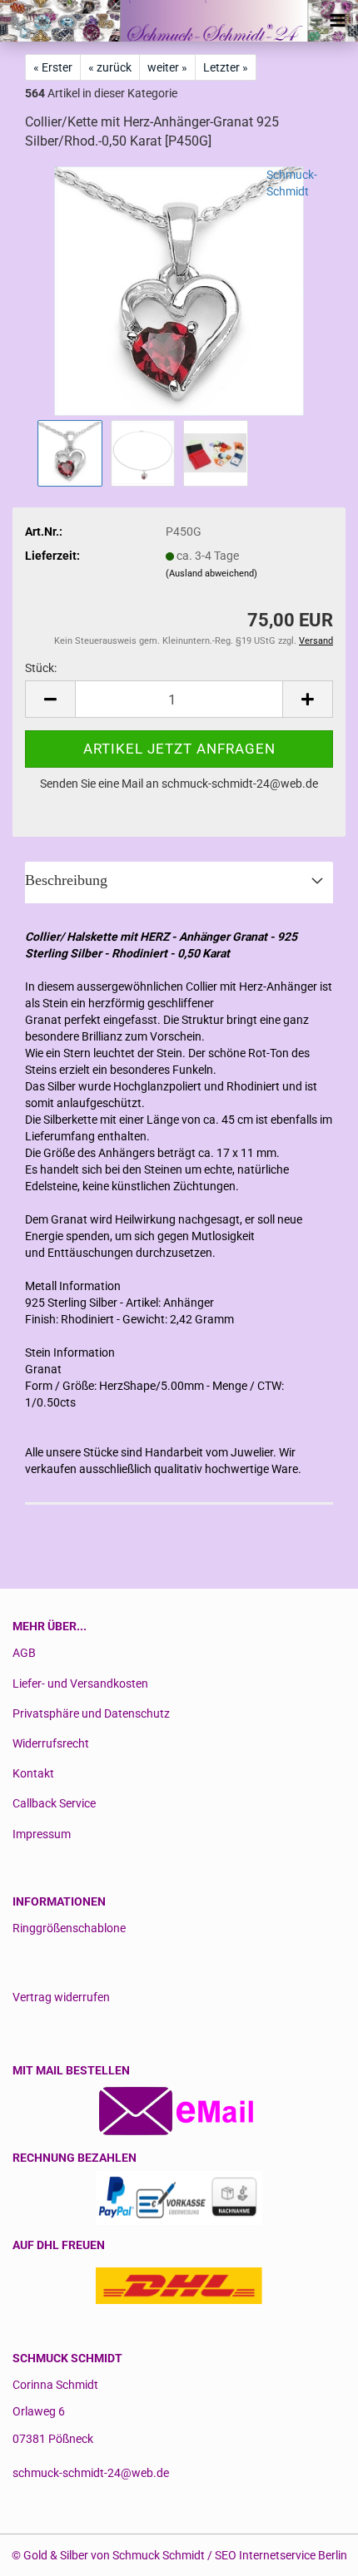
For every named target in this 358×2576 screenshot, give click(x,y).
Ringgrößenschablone (69, 1928)
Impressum (42, 1834)
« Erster (53, 67)
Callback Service (54, 1803)
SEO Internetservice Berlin (281, 2555)
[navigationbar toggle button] (337, 21)
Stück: (41, 668)
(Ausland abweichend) (211, 574)
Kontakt (33, 1773)
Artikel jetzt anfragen (179, 749)
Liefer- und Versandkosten (80, 1684)
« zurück (110, 67)
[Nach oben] (312, 2551)
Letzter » (226, 67)
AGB (24, 1653)
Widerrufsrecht (51, 1743)
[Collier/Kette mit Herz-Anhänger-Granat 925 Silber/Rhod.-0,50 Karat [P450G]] (179, 289)
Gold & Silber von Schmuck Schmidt (114, 2555)
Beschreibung (66, 880)
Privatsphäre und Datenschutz (91, 1713)
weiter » (167, 67)
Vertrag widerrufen (61, 1997)
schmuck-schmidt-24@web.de (91, 2473)
